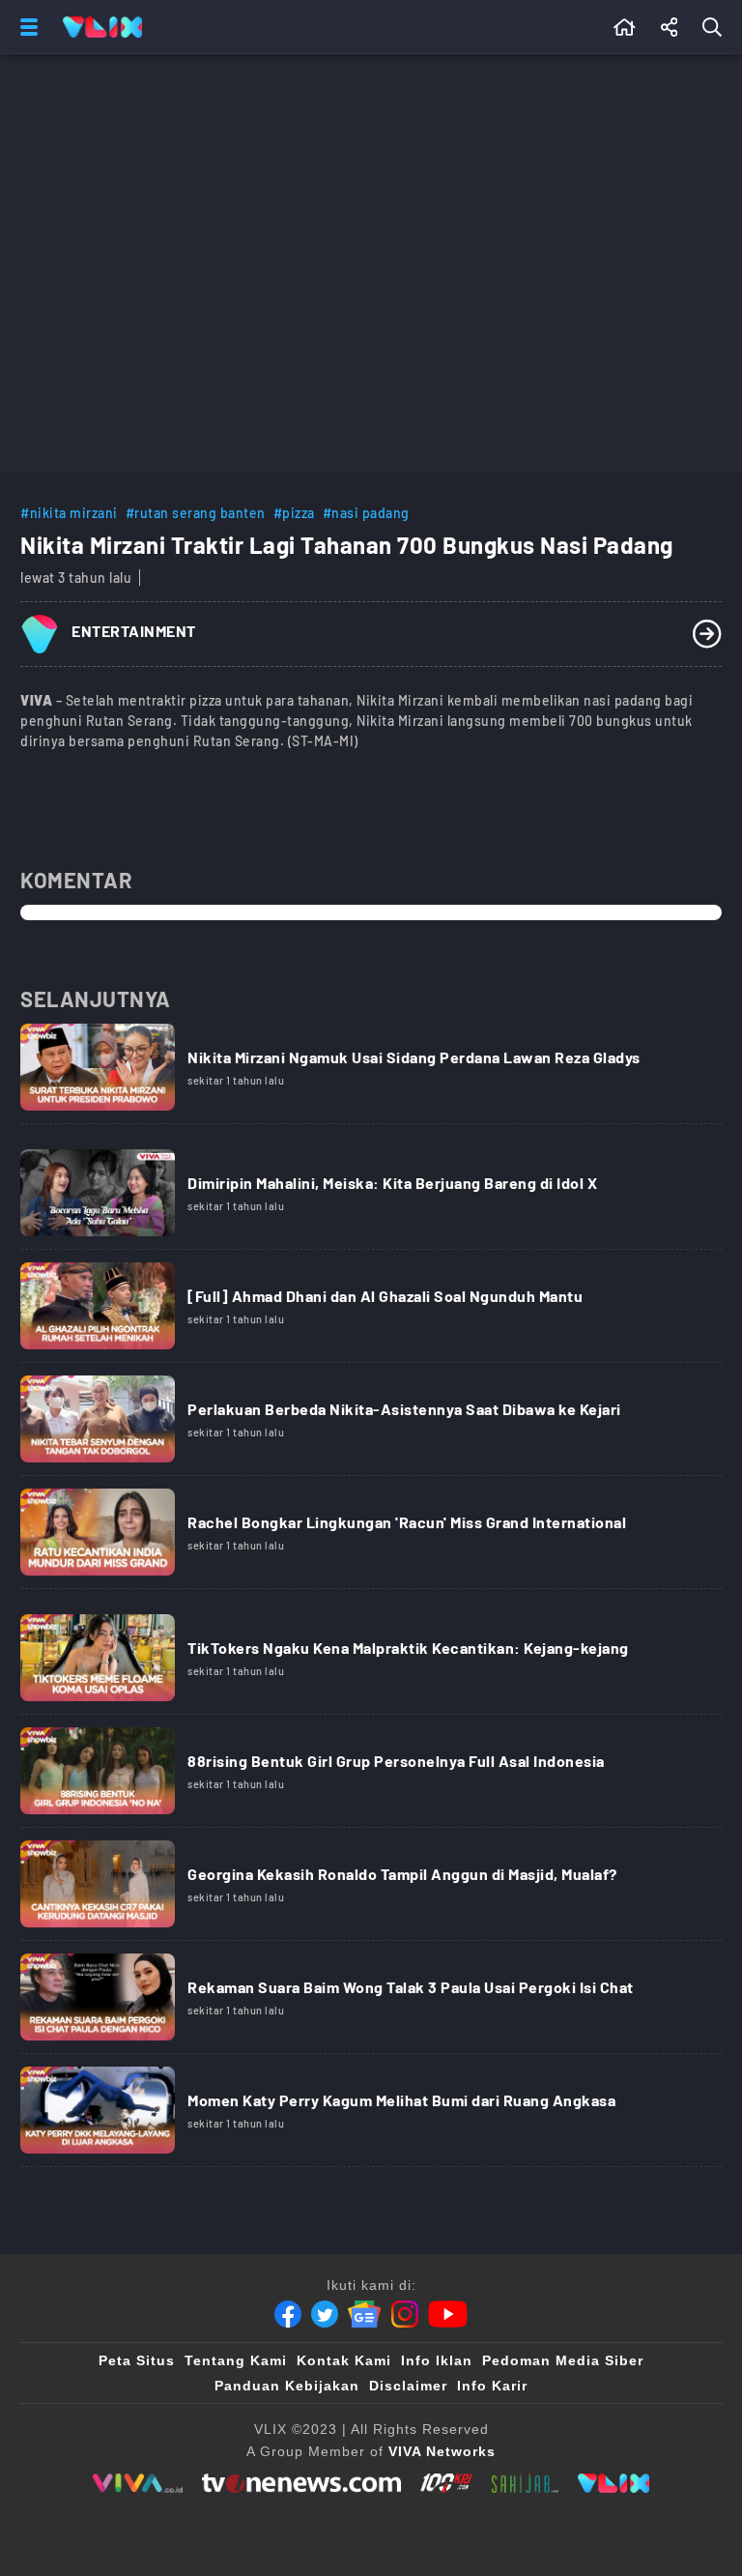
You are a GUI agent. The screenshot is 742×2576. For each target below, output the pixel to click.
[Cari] (716, 27)
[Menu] (25, 27)
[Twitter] (325, 2314)
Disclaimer (408, 2386)
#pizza (294, 513)
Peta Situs (137, 2360)
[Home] (102, 27)
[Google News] (364, 2314)
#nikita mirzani (69, 513)
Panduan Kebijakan (287, 2386)
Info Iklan (437, 2360)
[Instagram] (405, 2314)
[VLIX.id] (614, 2483)
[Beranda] (625, 27)
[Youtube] (448, 2314)
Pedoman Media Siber (563, 2360)
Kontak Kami (344, 2360)
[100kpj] (446, 2483)
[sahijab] (526, 2483)
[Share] (670, 27)
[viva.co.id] (138, 2483)
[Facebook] (288, 2314)
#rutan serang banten (196, 513)
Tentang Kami (236, 2360)
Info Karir (492, 2386)
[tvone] (301, 2483)
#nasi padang (366, 513)
